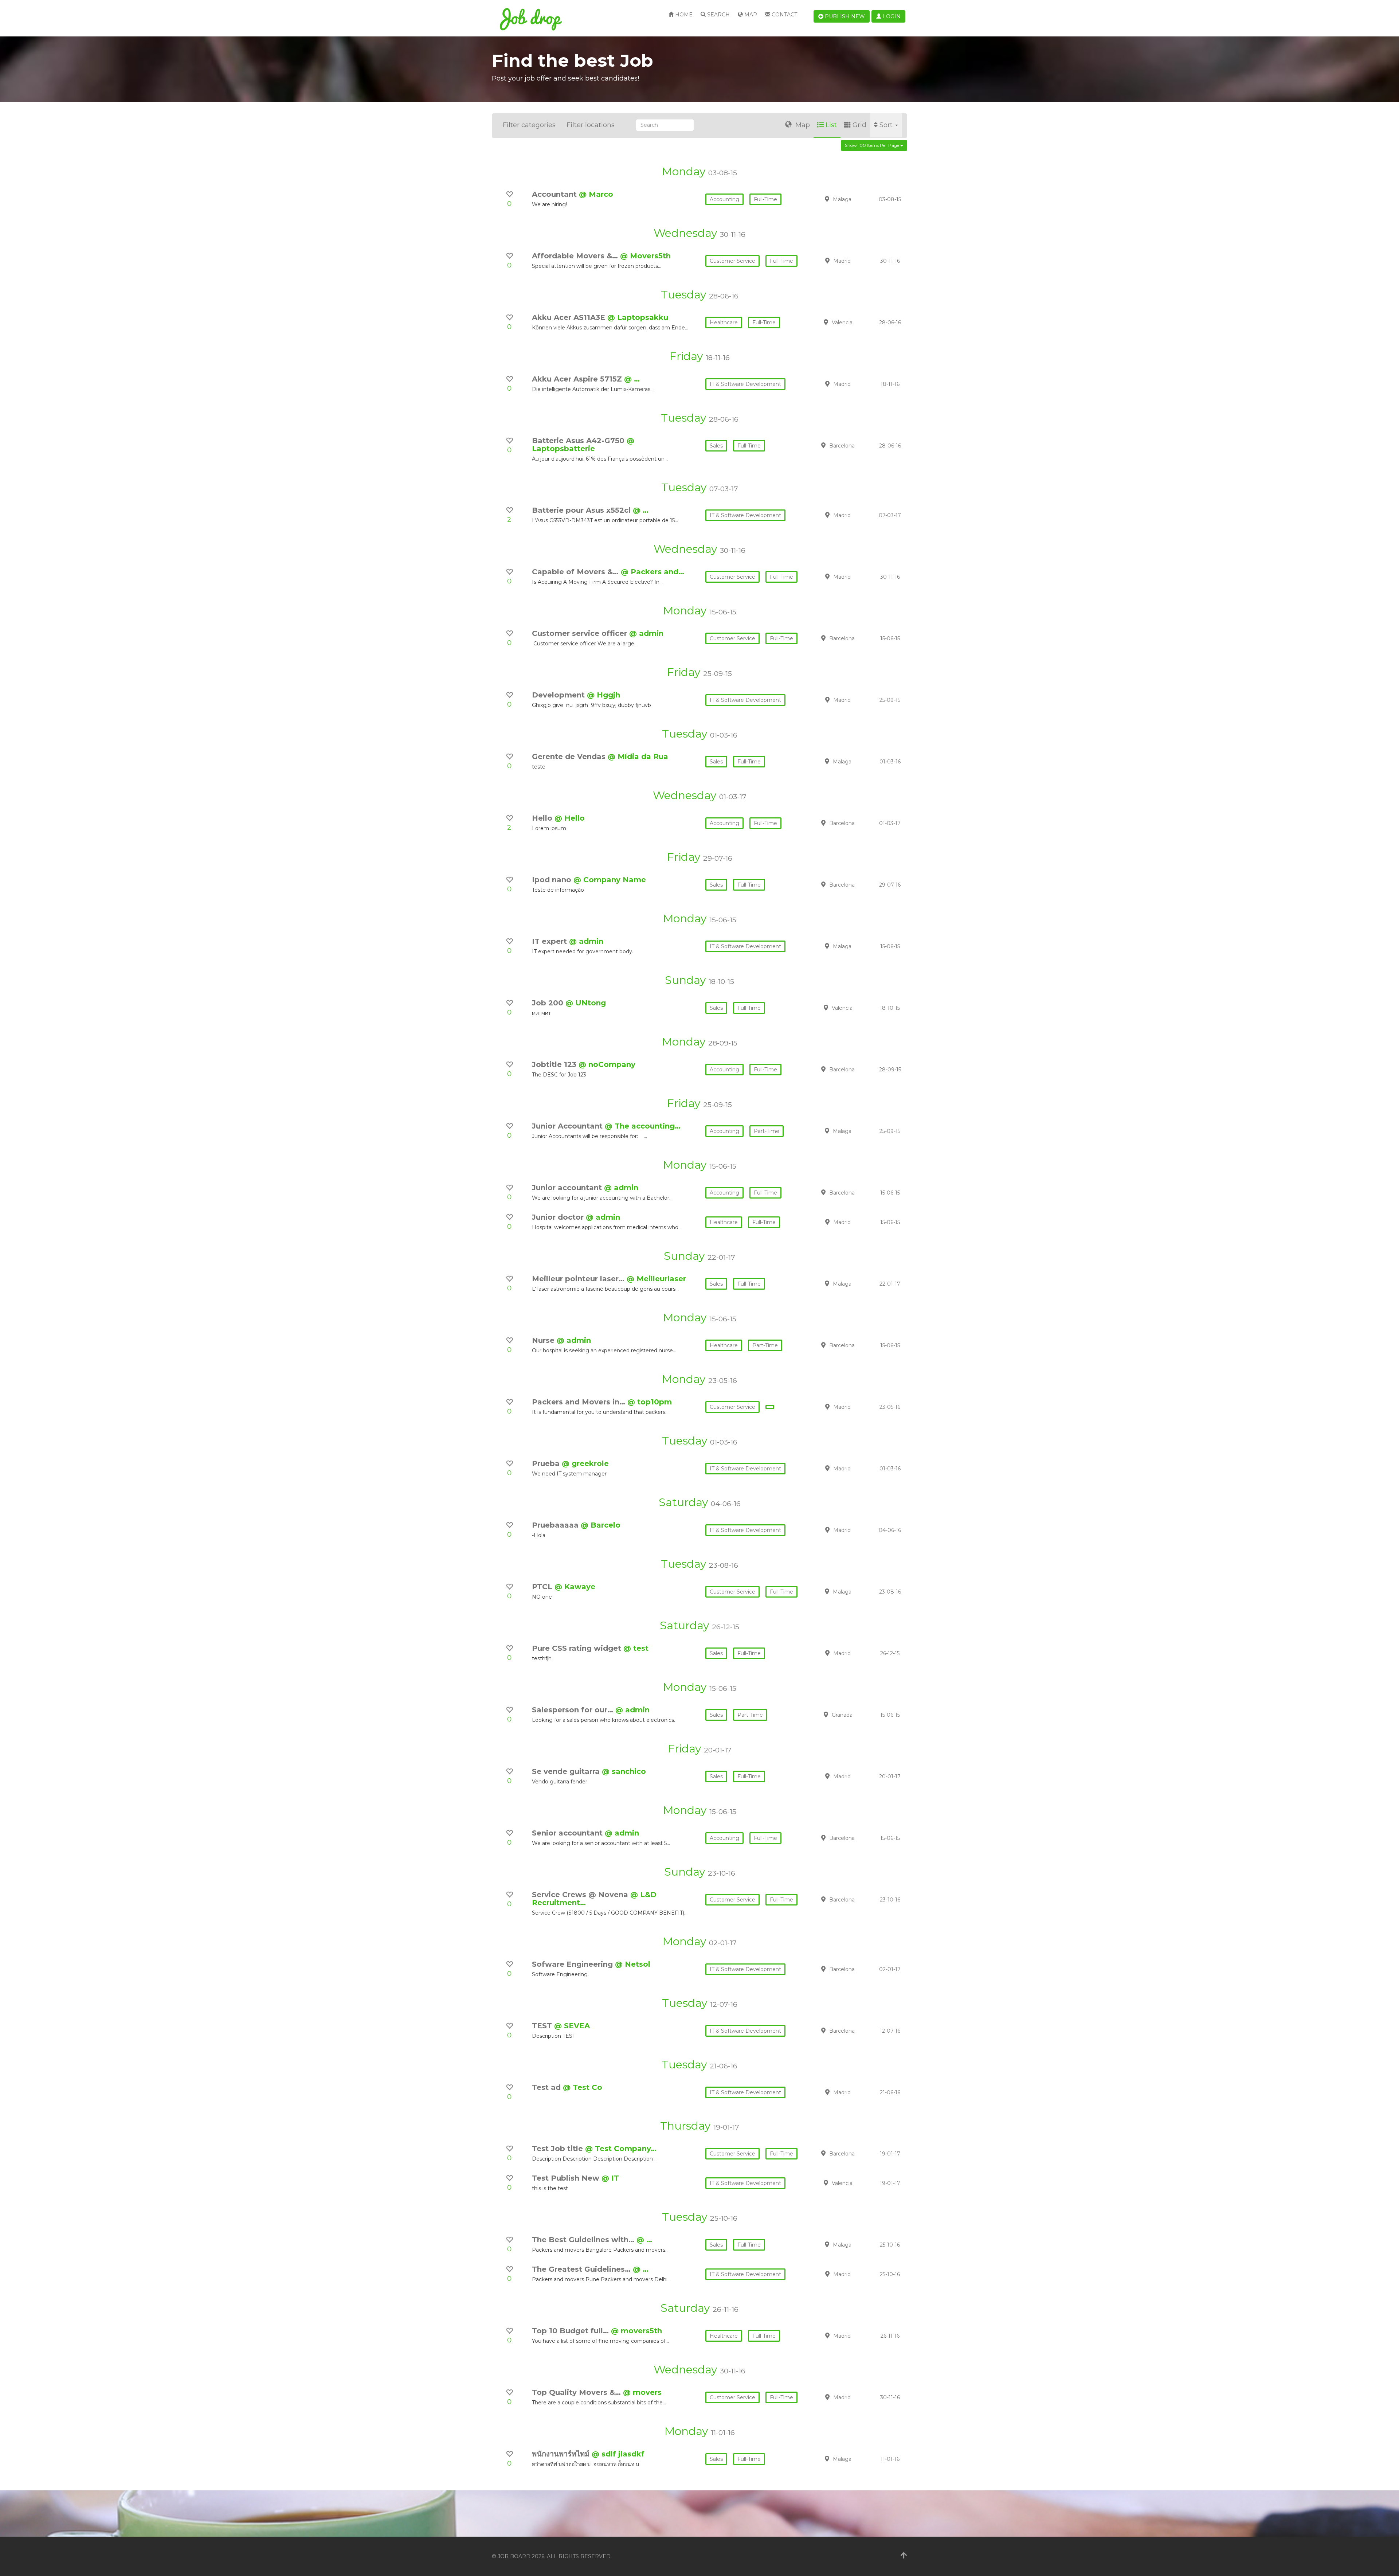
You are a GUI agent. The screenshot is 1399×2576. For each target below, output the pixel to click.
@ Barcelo (601, 1525)
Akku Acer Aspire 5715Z (578, 379)
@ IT (610, 2178)
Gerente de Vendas (570, 757)
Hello (543, 818)
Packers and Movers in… (580, 1402)
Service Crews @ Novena (581, 1895)
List (831, 125)
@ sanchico (624, 1771)
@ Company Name (610, 880)
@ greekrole (585, 1463)
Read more (856, 199)
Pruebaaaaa (556, 1525)
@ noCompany (607, 1064)
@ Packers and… (653, 572)
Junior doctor (559, 1217)
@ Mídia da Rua (638, 757)
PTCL (543, 1587)
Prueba (547, 1463)
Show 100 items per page (873, 145)
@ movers (642, 2392)
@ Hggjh (604, 695)
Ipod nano (553, 880)
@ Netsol (633, 1964)
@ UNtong (586, 1003)
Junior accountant (568, 1188)
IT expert (550, 941)
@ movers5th (636, 2331)
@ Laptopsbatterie (583, 445)
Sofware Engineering (573, 1964)
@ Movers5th (645, 256)
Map (750, 15)
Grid (859, 125)
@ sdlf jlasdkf (618, 2454)
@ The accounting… (643, 1126)
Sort (887, 125)
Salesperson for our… (574, 1710)
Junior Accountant (568, 1126)
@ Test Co (583, 2087)
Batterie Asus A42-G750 (579, 441)
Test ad (547, 2087)
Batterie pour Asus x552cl (582, 510)
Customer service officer (581, 633)
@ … (632, 379)
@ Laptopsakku (638, 317)
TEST (543, 2026)
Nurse (544, 1340)
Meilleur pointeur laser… (579, 1279)
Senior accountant (568, 1833)
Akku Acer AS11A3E (570, 317)
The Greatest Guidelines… (582, 2269)
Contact (784, 15)
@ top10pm (650, 1402)
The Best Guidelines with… (584, 2240)
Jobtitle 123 (555, 1064)
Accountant (555, 194)
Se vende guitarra (567, 1771)
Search (718, 15)
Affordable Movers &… (576, 256)
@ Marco (596, 194)
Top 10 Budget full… (571, 2331)
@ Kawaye (575, 1587)
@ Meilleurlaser (656, 1279)
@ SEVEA (572, 2026)
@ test (636, 1648)
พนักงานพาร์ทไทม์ (562, 2454)
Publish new (844, 16)
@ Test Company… (621, 2149)
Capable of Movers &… (576, 572)
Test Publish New (567, 2178)
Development (559, 695)
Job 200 (549, 1003)
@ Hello (570, 818)
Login (891, 16)
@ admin (646, 633)
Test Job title (559, 2149)
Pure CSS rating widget (578, 1648)
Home (683, 15)
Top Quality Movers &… (577, 2392)
